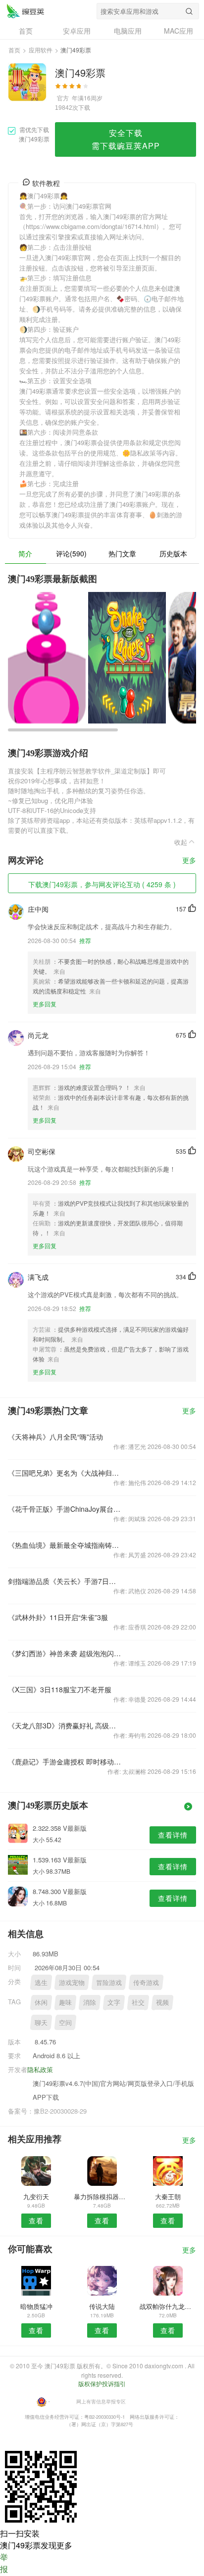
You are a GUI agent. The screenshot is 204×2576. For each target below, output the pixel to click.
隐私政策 (40, 2069)
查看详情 (173, 1835)
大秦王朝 (168, 2196)
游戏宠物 (72, 1982)
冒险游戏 (109, 1982)
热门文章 (122, 553)
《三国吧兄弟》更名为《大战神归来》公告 (64, 1473)
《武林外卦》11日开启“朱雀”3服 (58, 1617)
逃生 (41, 1982)
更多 (189, 861)
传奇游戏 (146, 1982)
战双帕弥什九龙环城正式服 (168, 2306)
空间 (65, 2022)
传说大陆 (102, 2306)
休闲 (41, 2002)
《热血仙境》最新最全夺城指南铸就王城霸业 (64, 1545)
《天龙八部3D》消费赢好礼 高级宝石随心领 (64, 1725)
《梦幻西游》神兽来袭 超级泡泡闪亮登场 (64, 1653)
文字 (114, 2002)
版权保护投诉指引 (102, 2383)
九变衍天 (36, 2196)
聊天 (41, 2022)
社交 (138, 2002)
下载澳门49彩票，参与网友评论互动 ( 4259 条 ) (102, 884)
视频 (162, 2002)
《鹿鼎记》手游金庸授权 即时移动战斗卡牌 (64, 1762)
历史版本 (173, 553)
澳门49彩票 (25, 11)
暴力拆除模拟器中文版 (102, 2196)
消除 (90, 2002)
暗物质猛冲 (36, 2306)
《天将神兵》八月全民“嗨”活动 (55, 1437)
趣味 (65, 2002)
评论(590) (71, 553)
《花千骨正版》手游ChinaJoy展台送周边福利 (64, 1509)
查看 (36, 2220)
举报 (4, 2563)
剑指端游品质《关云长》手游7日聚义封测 (64, 1581)
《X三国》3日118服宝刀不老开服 (60, 1689)
